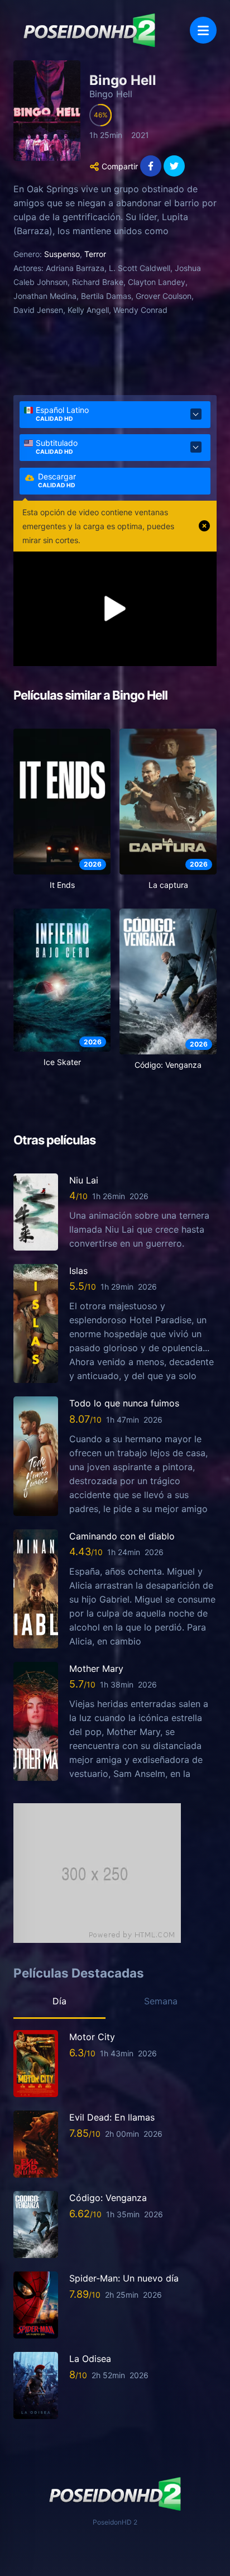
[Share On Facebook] (151, 166)
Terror (95, 254)
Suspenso (62, 254)
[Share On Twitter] (174, 166)
